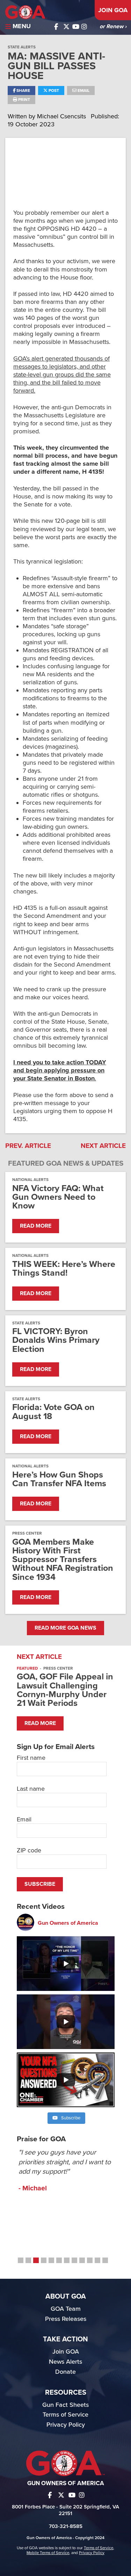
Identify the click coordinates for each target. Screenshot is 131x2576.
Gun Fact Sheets (65, 2405)
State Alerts (22, 47)
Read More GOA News (65, 1628)
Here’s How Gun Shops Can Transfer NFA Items (59, 1479)
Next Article (103, 1146)
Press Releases (66, 2319)
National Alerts (30, 1180)
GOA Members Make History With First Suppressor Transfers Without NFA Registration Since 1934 (63, 1560)
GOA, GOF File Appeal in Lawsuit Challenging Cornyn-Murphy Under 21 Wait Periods (65, 1690)
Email (83, 90)
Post (53, 90)
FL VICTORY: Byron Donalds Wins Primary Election (56, 1340)
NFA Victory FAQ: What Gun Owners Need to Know (58, 1197)
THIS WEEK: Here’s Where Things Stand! (64, 1269)
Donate (65, 2372)
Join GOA (113, 10)
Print (24, 100)
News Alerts (65, 2362)
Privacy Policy (66, 2425)
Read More (36, 1226)
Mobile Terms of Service (48, 2553)
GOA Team (66, 2309)
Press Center (27, 1533)
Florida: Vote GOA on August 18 (53, 1412)
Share (23, 90)
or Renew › (113, 26)
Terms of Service (65, 2414)
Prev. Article (28, 1146)
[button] (21, 2260)
